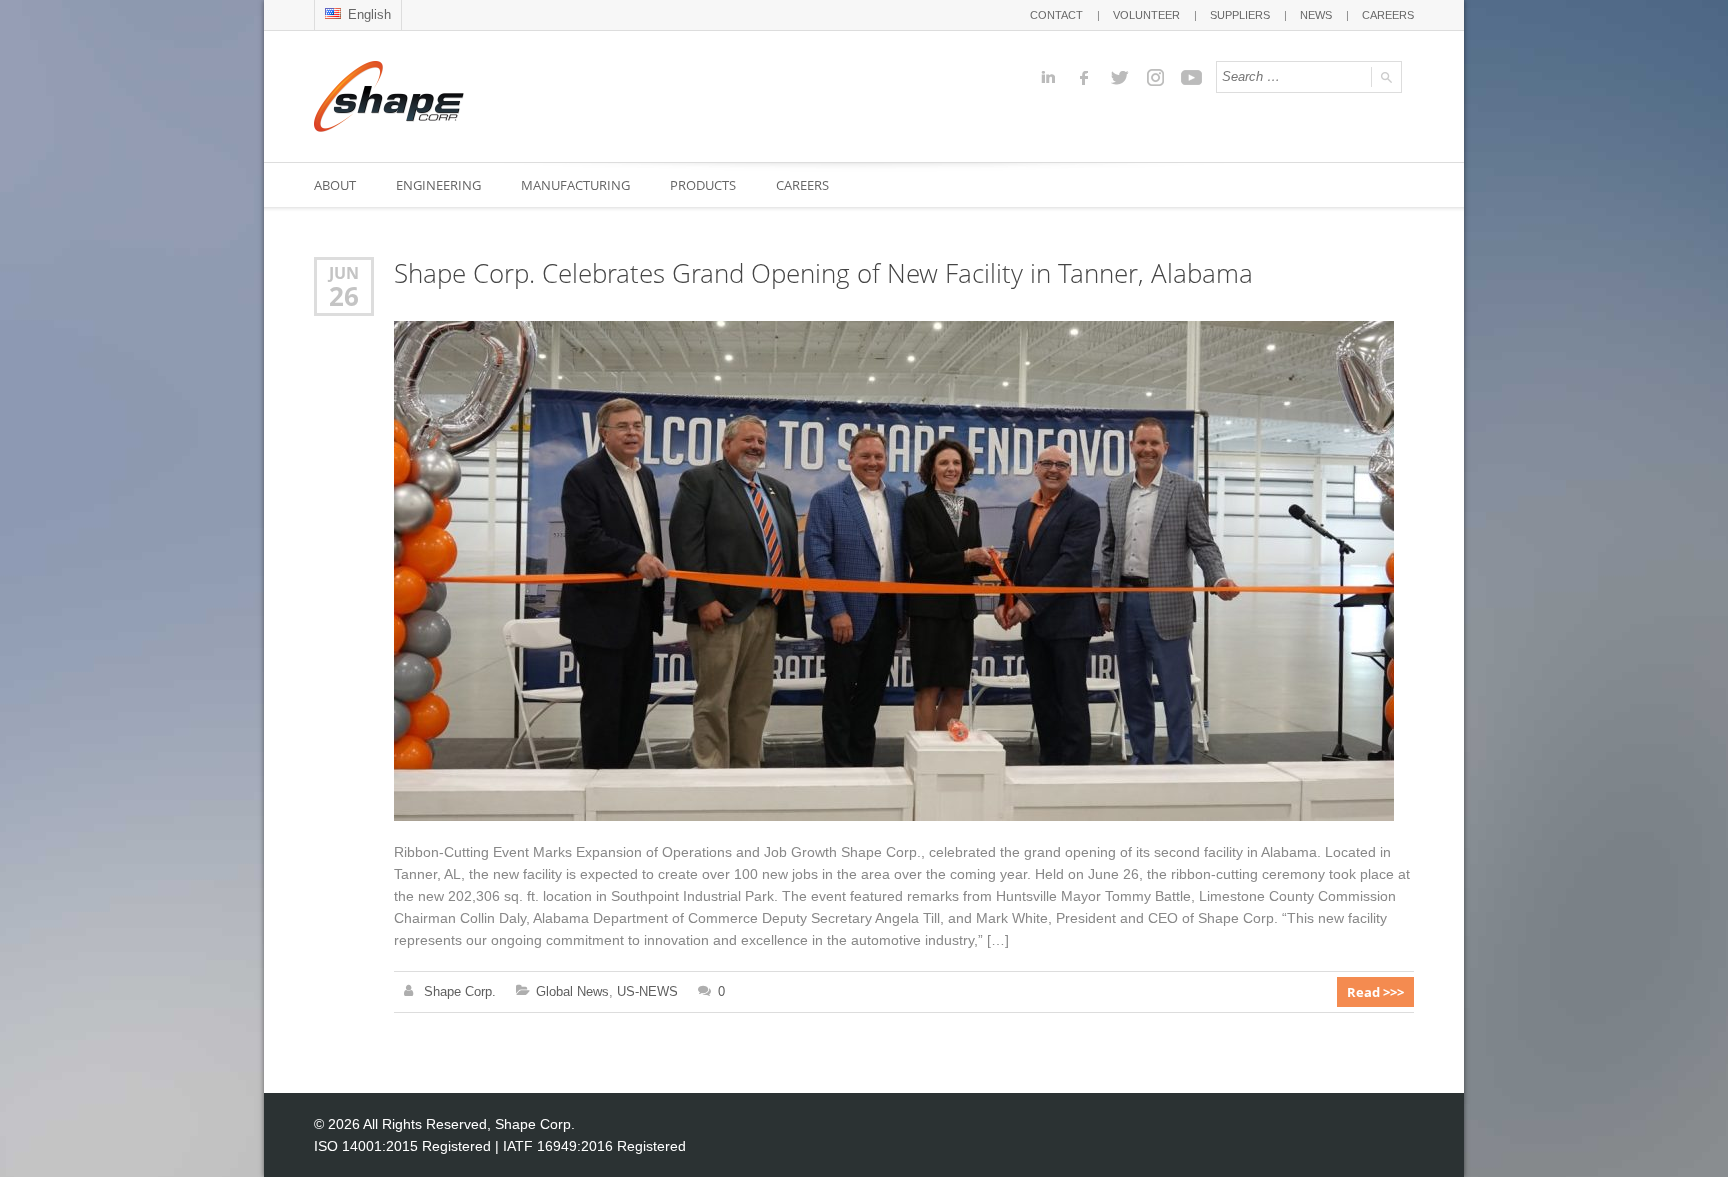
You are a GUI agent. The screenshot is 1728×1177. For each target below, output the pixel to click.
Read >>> (1375, 992)
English (367, 14)
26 (344, 296)
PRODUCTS (703, 185)
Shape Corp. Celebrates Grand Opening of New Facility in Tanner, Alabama (823, 273)
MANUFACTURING (575, 185)
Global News (572, 991)
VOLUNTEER (1146, 15)
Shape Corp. (460, 991)
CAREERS (1388, 15)
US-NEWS (647, 991)
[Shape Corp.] (389, 96)
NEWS (1316, 15)
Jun (344, 272)
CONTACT (1056, 15)
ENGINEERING (438, 185)
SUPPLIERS (1240, 15)
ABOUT (335, 185)
